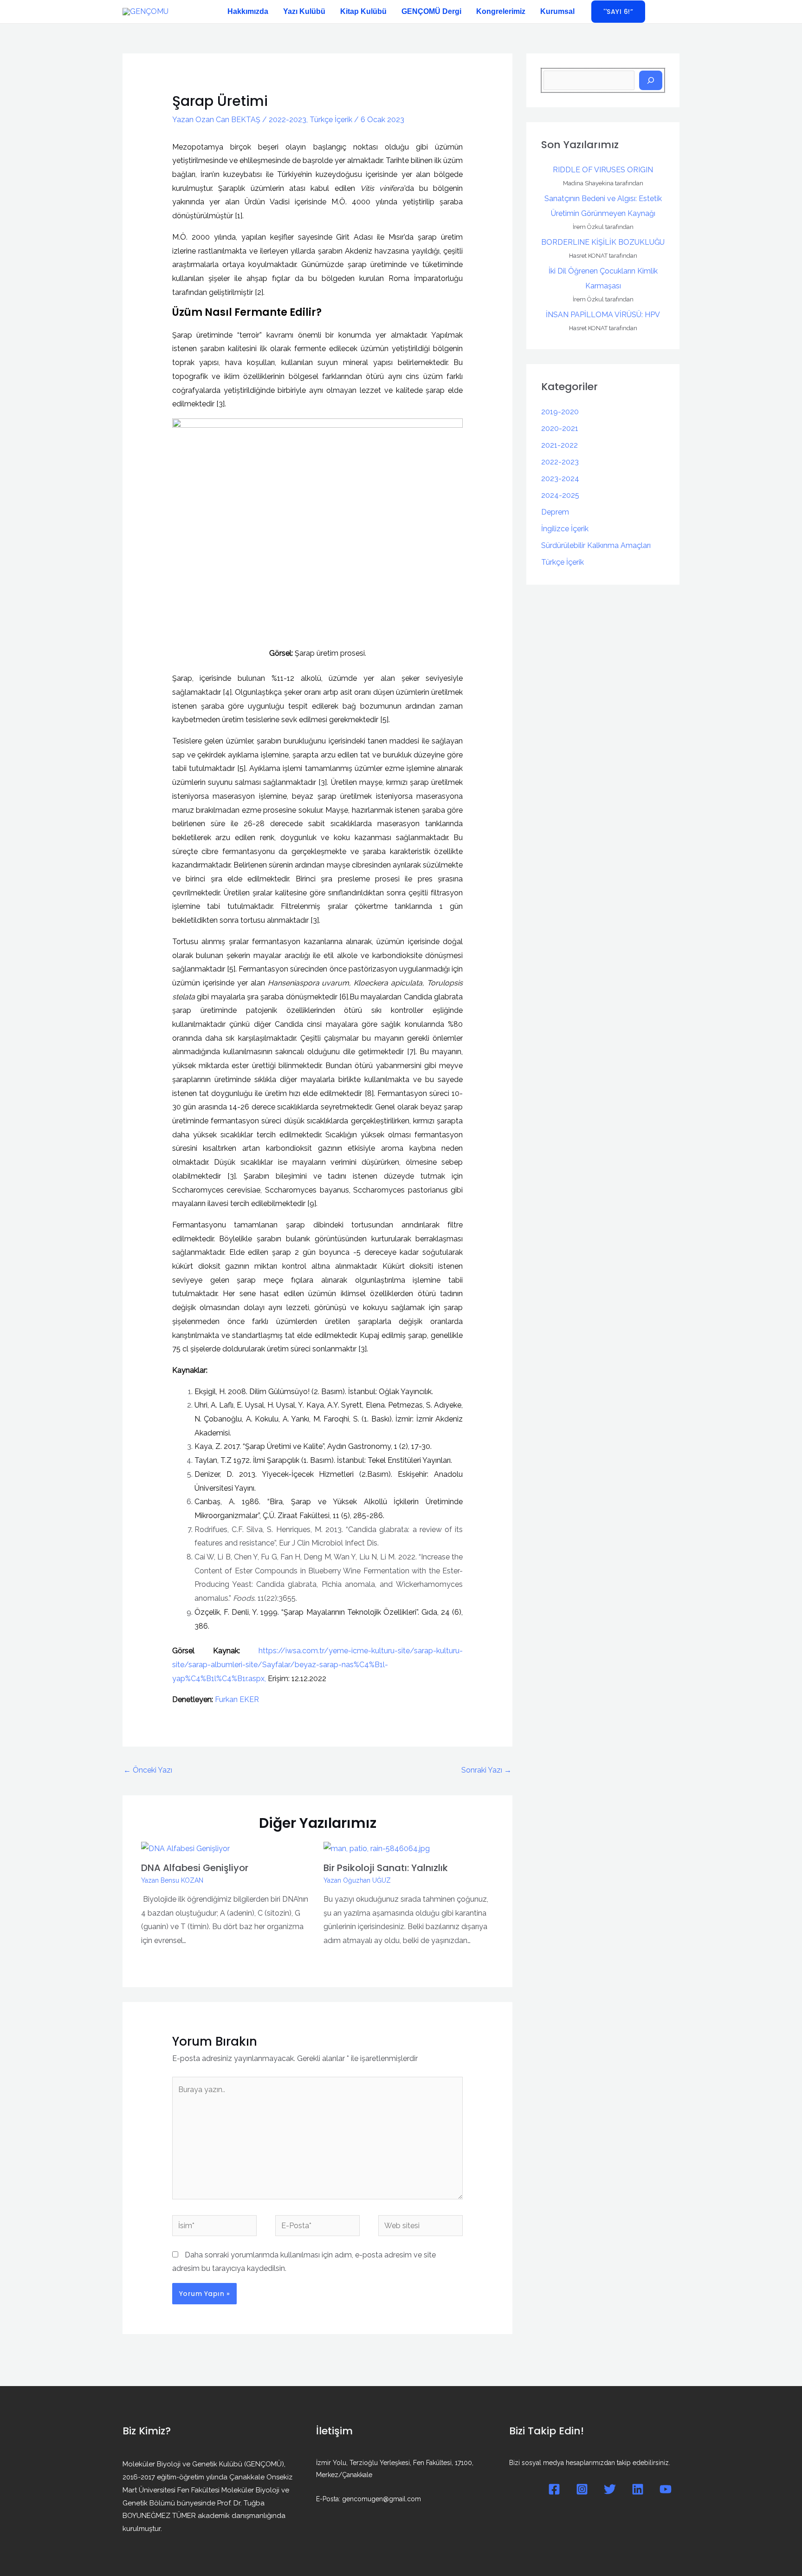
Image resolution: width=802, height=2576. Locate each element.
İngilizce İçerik (565, 529)
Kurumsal (557, 11)
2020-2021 (560, 428)
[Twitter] (610, 2489)
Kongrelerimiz (501, 11)
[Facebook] (554, 2489)
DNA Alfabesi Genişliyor (195, 1868)
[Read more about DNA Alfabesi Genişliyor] (185, 1848)
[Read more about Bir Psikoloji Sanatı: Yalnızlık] (377, 1848)
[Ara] (651, 80)
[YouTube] (666, 2489)
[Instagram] (582, 2489)
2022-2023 (288, 120)
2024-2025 (560, 495)
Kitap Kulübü (363, 11)
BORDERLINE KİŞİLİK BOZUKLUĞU (603, 242)
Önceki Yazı (148, 1770)
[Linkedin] (638, 2489)
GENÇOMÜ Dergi (431, 11)
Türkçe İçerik (331, 120)
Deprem (555, 512)
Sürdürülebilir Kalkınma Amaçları (596, 545)
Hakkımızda (248, 11)
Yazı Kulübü (304, 11)
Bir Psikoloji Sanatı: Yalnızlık (386, 1868)
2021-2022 (559, 445)
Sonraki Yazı (486, 1770)
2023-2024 (560, 479)
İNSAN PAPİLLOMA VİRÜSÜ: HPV (603, 315)
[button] (618, 12)
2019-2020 (560, 412)
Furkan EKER (237, 1699)
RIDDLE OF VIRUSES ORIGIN (603, 170)
